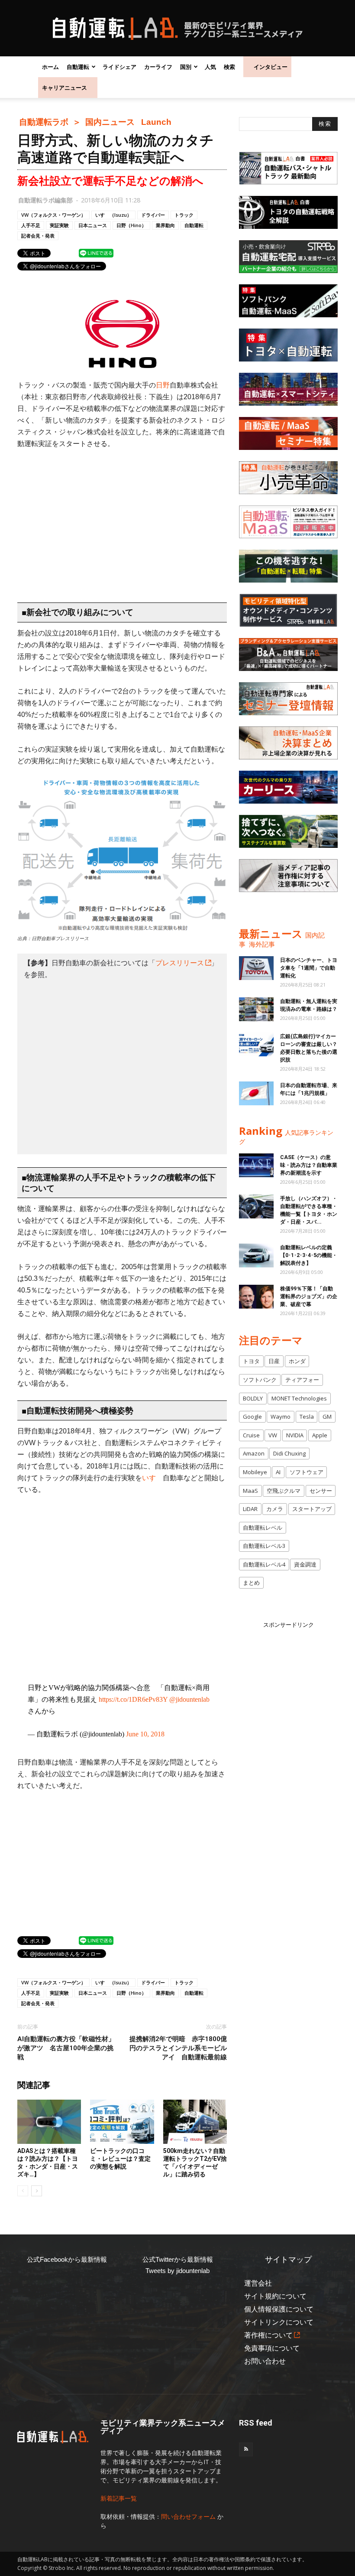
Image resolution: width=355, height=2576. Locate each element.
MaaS (250, 1491)
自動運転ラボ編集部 (45, 200)
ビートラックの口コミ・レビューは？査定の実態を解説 (120, 2159)
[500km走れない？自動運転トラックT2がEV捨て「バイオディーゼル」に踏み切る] (195, 2122)
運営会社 (258, 2283)
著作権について (268, 2335)
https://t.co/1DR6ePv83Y (133, 1699)
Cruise (251, 1435)
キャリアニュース (65, 88)
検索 (229, 67)
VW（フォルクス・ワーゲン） (53, 215)
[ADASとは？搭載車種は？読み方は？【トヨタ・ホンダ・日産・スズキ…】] (49, 2122)
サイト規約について (275, 2296)
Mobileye (255, 1472)
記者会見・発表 (38, 236)
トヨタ (251, 1361)
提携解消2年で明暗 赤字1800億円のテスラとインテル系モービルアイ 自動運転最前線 (178, 2048)
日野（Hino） (131, 225)
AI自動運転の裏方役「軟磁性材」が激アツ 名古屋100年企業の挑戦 (66, 2048)
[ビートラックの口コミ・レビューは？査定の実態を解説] (122, 2122)
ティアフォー (302, 1380)
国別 (186, 67)
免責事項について (272, 2348)
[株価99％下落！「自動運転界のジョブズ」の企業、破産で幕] (256, 1297)
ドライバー (153, 215)
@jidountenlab (189, 1699)
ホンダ (297, 1361)
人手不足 (31, 225)
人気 (210, 67)
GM (327, 1417)
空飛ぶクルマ (284, 1491)
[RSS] (246, 2449)
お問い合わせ (265, 2361)
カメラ (275, 1509)
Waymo (281, 1417)
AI (278, 1472)
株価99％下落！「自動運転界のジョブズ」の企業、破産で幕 (309, 1296)
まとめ (251, 1583)
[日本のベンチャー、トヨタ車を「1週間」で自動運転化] (256, 968)
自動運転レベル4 (264, 1564)
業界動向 (165, 225)
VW (273, 1435)
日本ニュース (93, 225)
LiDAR (250, 1509)
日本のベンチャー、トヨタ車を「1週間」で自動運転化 (309, 968)
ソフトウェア (307, 1472)
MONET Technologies (299, 1398)
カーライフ (158, 67)
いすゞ (152, 1478)
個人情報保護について (279, 2309)
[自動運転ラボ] (177, 29)
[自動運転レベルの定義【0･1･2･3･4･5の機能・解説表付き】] (256, 1255)
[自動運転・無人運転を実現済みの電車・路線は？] (256, 1009)
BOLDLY (253, 1398)
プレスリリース (180, 963)
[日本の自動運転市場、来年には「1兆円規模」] (256, 1093)
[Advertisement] (122, 521)
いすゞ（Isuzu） (113, 215)
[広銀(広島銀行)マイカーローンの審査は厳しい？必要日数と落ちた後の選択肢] (256, 1044)
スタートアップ (312, 1509)
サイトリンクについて (279, 2322)
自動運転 (78, 67)
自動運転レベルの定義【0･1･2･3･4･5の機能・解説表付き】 (309, 1255)
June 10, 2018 (145, 1734)
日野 (163, 385)
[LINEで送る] (96, 253)
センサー (321, 1491)
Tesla (307, 1417)
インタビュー (271, 67)
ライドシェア (119, 67)
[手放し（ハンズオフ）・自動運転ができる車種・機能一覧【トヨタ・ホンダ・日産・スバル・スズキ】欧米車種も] (256, 1207)
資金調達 (305, 1564)
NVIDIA (295, 1435)
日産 (274, 1361)
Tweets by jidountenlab (177, 2271)
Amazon (254, 1453)
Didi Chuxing (289, 1453)
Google (252, 1417)
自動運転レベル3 (264, 1546)
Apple (320, 1435)
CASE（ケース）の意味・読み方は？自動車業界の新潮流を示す (309, 1165)
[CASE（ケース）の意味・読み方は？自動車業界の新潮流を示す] (256, 1165)
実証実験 (59, 225)
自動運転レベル (263, 1527)
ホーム (50, 67)
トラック (184, 215)
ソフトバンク (260, 1380)
